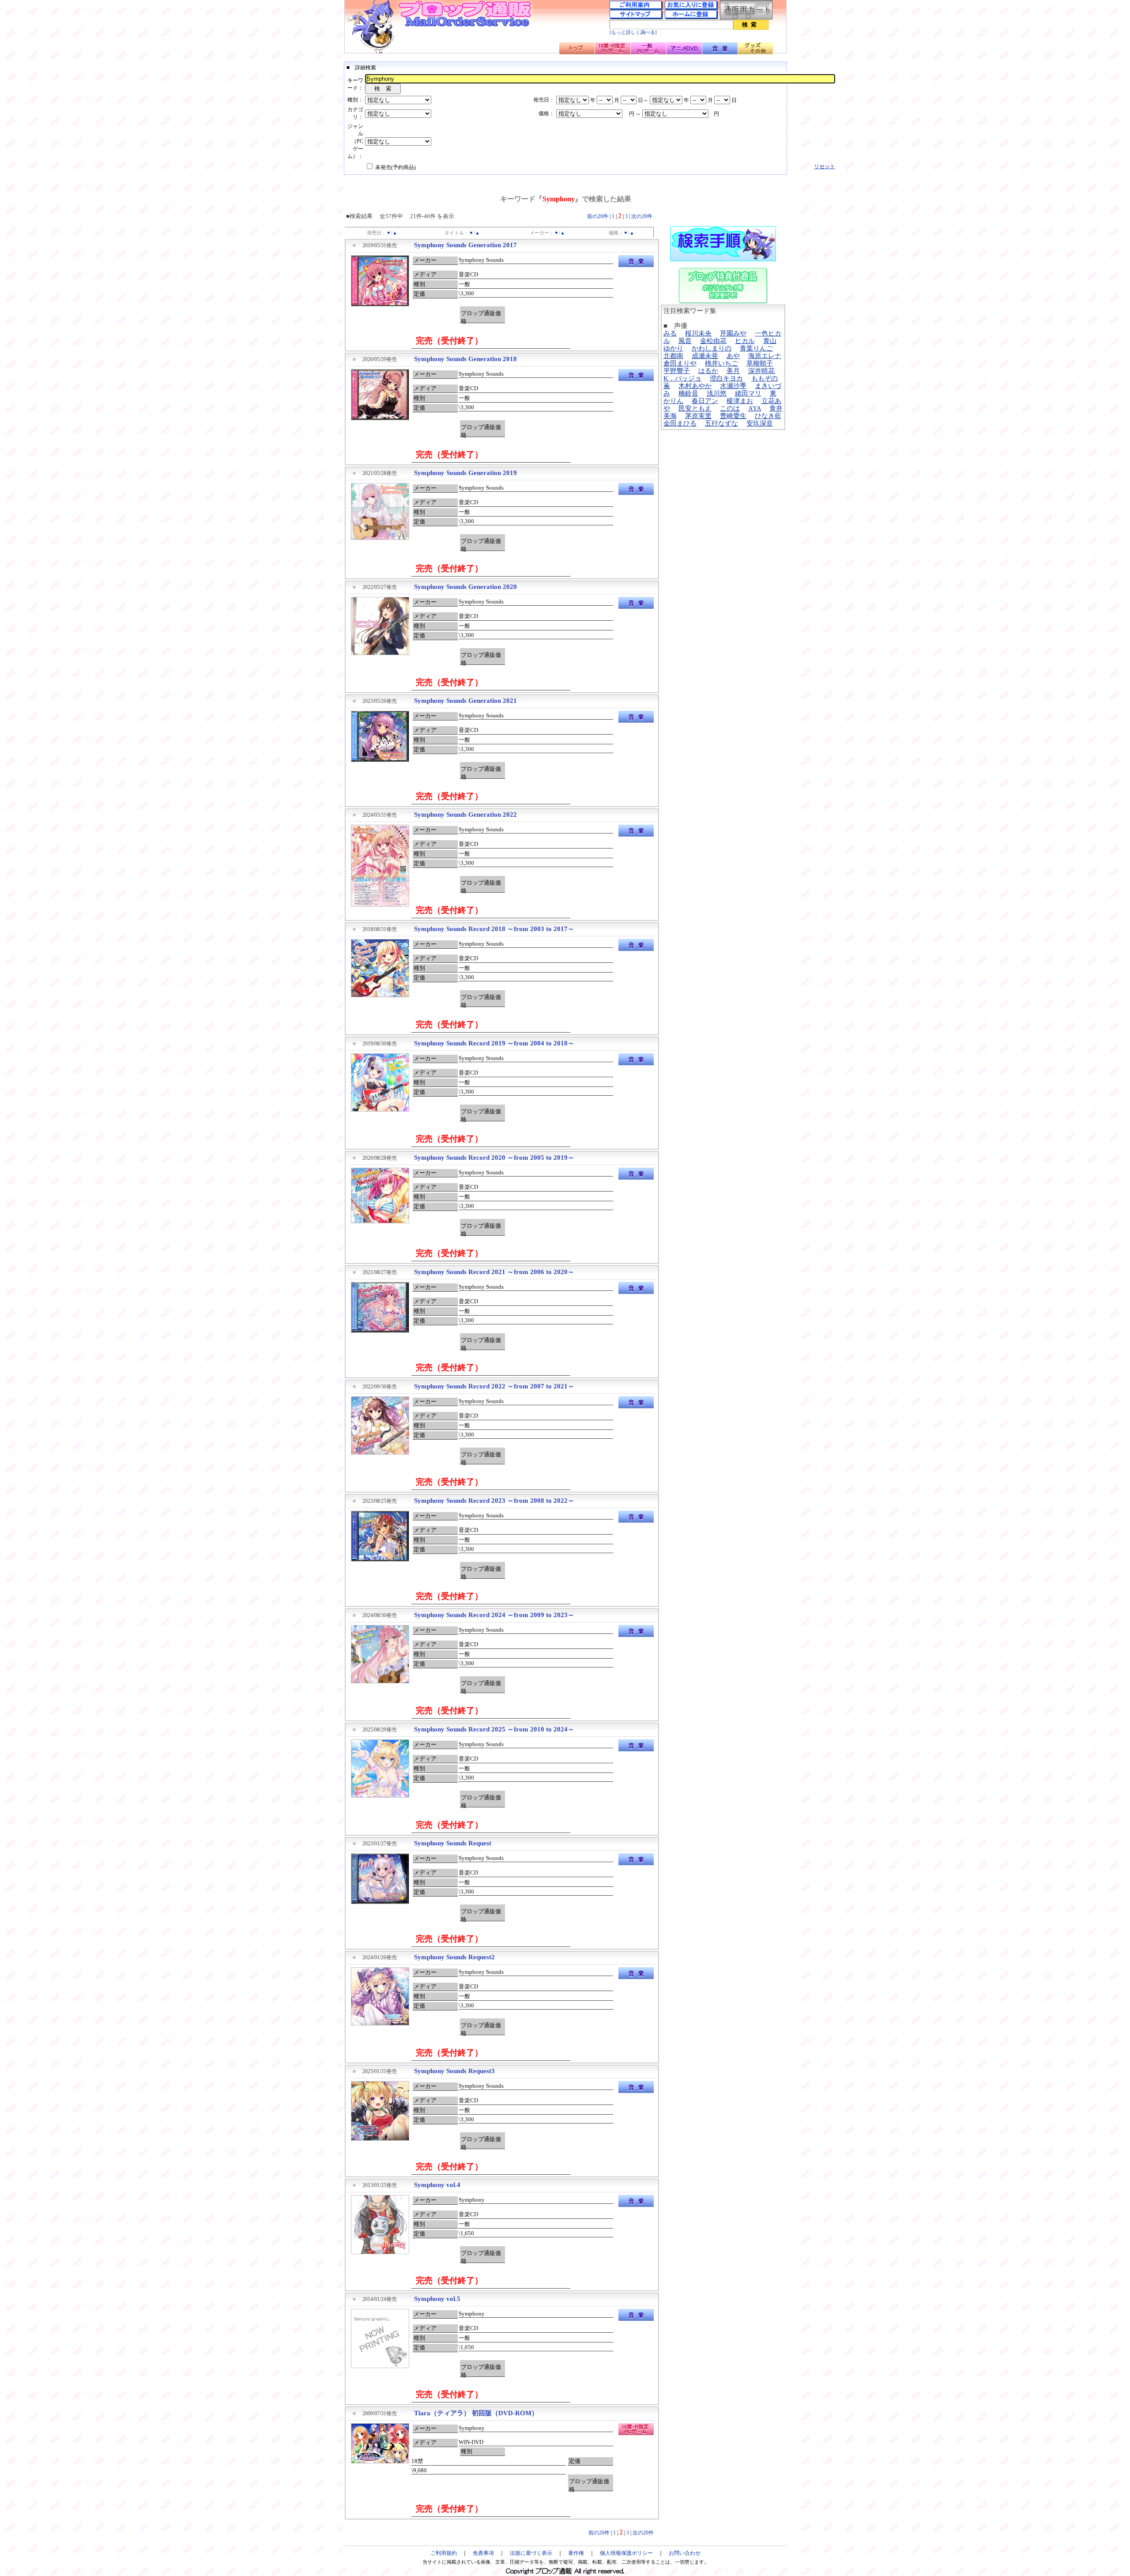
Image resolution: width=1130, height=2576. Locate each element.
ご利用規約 (444, 2553)
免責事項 (483, 2553)
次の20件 (642, 216)
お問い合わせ (685, 2553)
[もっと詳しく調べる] (633, 32)
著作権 (576, 2553)
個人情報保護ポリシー (626, 2553)
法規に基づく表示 (531, 2553)
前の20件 (598, 216)
